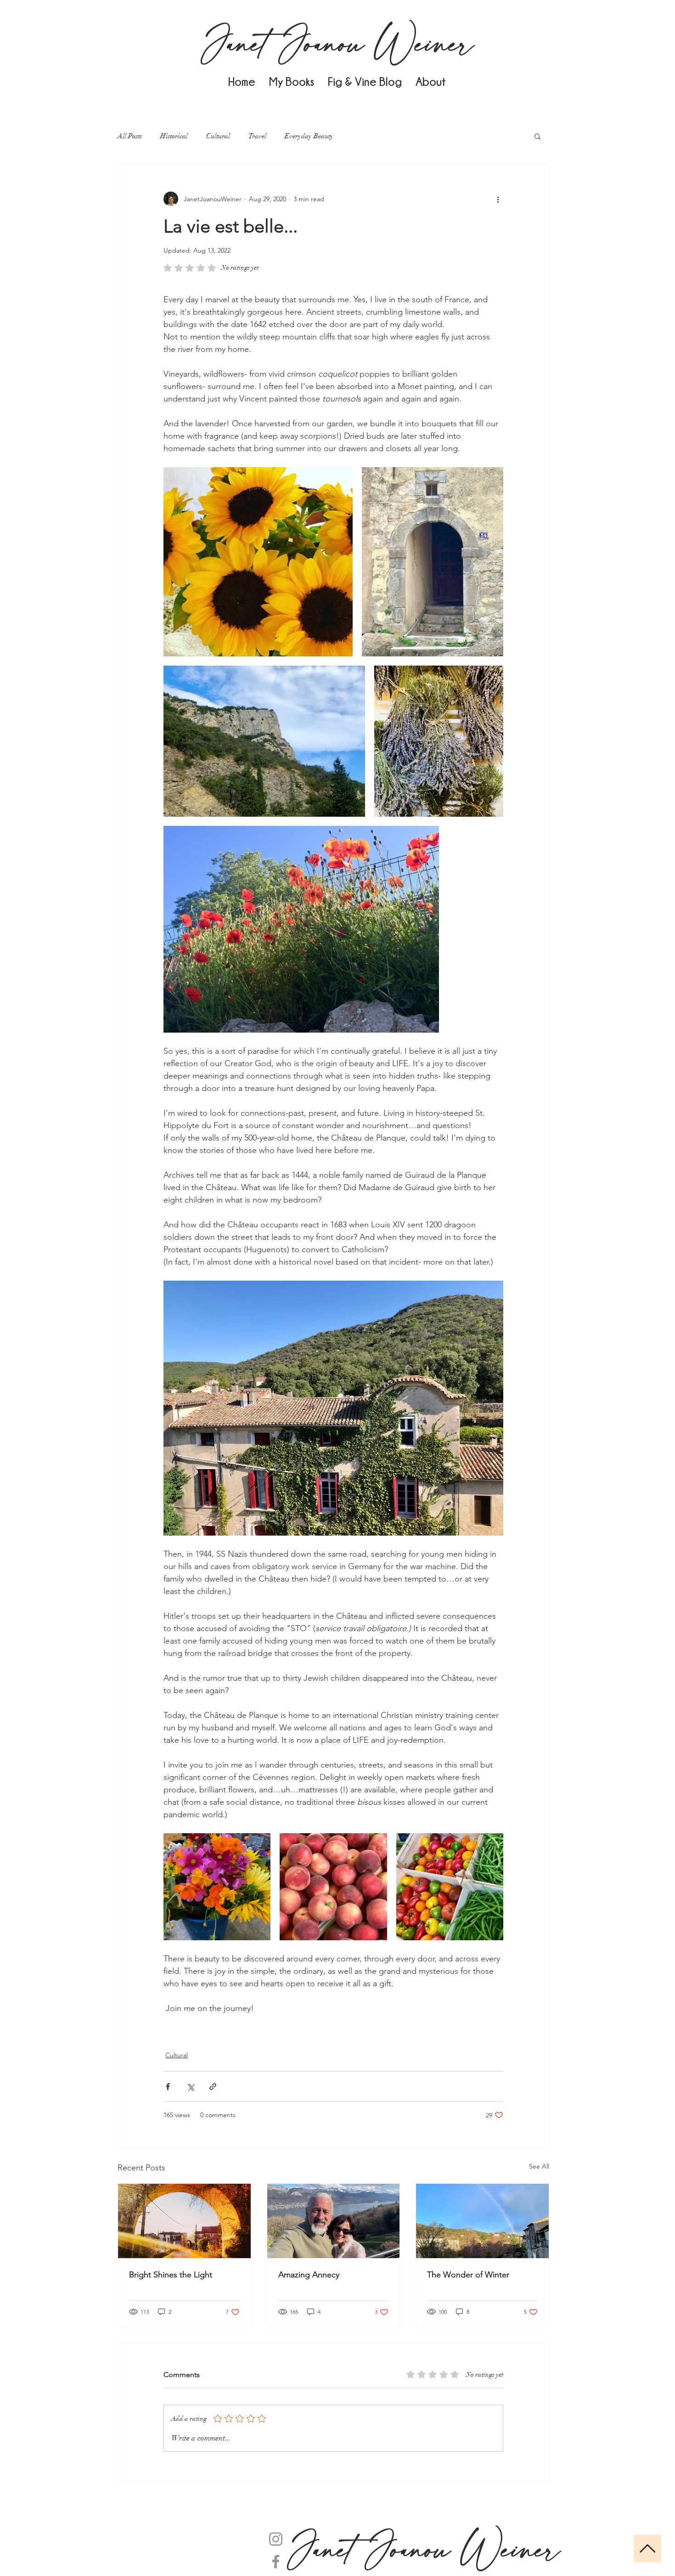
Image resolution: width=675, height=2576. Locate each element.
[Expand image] (258, 562)
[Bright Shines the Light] (184, 2221)
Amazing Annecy (309, 2275)
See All (539, 2166)
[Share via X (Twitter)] (190, 2087)
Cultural (218, 136)
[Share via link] (213, 2087)
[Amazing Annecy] (334, 2221)
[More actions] (498, 199)
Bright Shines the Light (171, 2275)
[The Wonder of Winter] (482, 2221)
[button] (537, 136)
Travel (257, 136)
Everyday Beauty (309, 136)
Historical (174, 136)
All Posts (130, 136)
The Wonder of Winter (468, 2275)
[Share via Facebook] (168, 2087)
